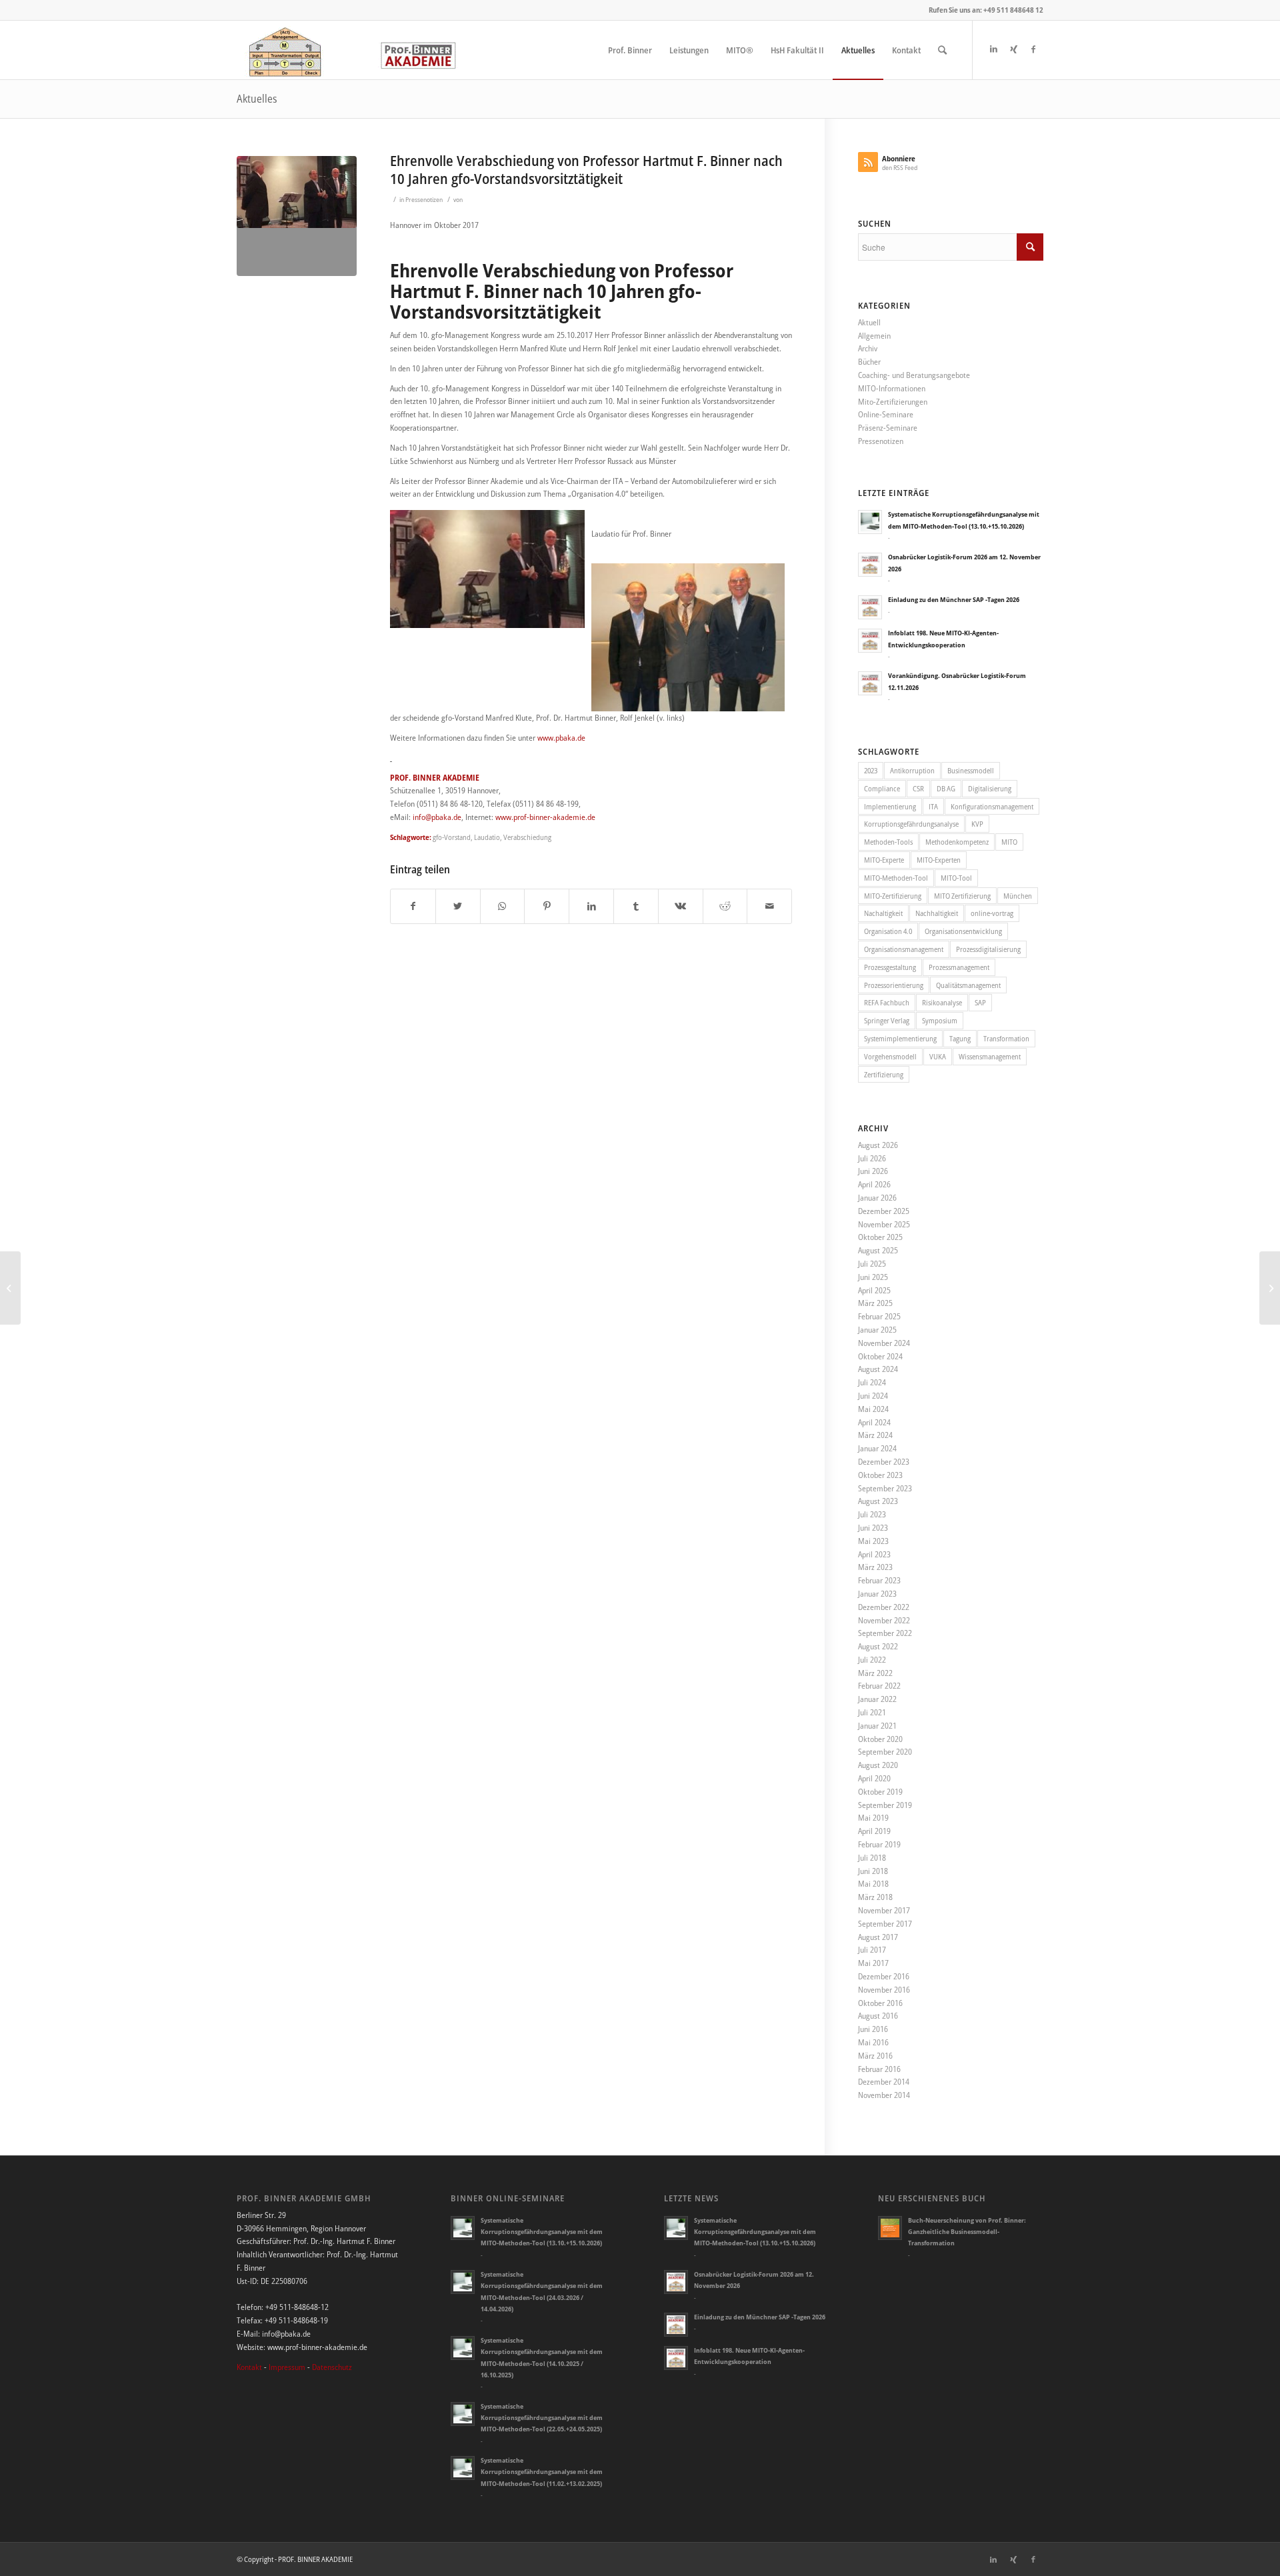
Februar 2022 (879, 1686)
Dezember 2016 (884, 1976)
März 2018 (875, 1897)
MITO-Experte (884, 860)
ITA (933, 806)
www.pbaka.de (561, 738)
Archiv (868, 348)
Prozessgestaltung (890, 967)
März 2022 (875, 1673)
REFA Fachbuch (887, 1002)
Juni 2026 (873, 1171)
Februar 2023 (879, 1580)
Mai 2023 (873, 1541)
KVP (977, 824)
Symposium (940, 1020)
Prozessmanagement (959, 967)
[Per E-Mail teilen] (769, 906)
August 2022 (878, 1646)
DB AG (946, 788)
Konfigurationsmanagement (992, 806)
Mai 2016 (873, 2042)
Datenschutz (332, 2367)
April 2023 (874, 1554)
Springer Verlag (887, 1020)
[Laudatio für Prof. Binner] (297, 216)
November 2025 (884, 1224)
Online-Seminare (886, 414)
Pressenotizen (424, 200)
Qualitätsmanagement (968, 985)
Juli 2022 (872, 1660)
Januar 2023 (877, 1594)
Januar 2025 (877, 1330)
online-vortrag (992, 913)
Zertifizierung (884, 1074)
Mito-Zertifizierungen (893, 402)
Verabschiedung (527, 837)
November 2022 (884, 1620)
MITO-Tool (956, 878)
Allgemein (874, 336)
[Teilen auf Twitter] (458, 906)
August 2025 (878, 1250)
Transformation (1006, 1038)
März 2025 (875, 1303)
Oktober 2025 (880, 1237)
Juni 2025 (873, 1277)
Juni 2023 (873, 1528)
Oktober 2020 (880, 1739)
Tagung (960, 1038)
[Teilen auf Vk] (681, 906)
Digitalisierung (990, 788)
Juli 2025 (872, 1264)
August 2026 (878, 1145)
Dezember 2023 (884, 1462)
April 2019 (874, 1831)
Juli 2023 (872, 1514)
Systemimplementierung (900, 1038)
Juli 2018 (872, 1858)
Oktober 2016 (880, 2003)
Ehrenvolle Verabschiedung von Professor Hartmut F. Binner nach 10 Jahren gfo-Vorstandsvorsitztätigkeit (586, 170)
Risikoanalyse (942, 1002)
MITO (1009, 842)
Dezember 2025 (884, 1211)
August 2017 (878, 1937)
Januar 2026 (877, 1198)
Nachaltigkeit (883, 913)
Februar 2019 (879, 1844)
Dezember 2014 (884, 2082)
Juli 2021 (872, 1712)
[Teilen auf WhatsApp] (503, 906)
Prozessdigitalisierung (988, 949)
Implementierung (890, 806)
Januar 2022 (877, 1699)
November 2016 (884, 1990)
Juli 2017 (872, 1950)
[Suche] (942, 50)
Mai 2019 (873, 1818)
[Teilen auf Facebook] (413, 906)
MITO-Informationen (892, 388)
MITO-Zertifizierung (893, 896)
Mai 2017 (873, 1963)
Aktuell (869, 322)
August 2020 (878, 1765)
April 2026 (874, 1184)
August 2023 (878, 1501)
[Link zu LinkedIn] (993, 49)
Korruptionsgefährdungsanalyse (911, 824)
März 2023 (875, 1567)
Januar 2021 (877, 1726)
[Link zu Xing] (1013, 49)
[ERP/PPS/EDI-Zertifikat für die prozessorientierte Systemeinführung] (10, 1288)
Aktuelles (257, 99)
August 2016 (878, 2016)
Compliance (882, 788)
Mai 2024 (873, 1409)
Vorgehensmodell (890, 1056)
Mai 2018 (873, 1884)
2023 (871, 770)
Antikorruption (912, 770)
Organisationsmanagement (904, 949)
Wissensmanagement (990, 1056)
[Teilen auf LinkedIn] (591, 906)
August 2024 (878, 1369)
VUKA (938, 1056)
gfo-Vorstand (452, 837)
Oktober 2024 (880, 1356)
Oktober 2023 (880, 1475)
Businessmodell (971, 770)
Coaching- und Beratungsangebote (914, 375)
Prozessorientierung (894, 985)
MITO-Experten (939, 860)
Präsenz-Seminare (888, 428)
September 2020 (885, 1752)
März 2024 (875, 1435)
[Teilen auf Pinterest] (547, 906)
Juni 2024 (873, 1396)
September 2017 (885, 1924)
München (1018, 896)
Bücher (869, 362)
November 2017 (884, 1910)
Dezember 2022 (884, 1607)
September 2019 (885, 1805)
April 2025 (874, 1290)
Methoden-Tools (888, 842)
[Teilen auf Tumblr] (636, 906)
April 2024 (874, 1422)
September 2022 (885, 1633)
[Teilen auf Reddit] (725, 906)
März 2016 (875, 2056)
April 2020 (874, 1778)
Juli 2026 (872, 1158)
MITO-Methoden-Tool (896, 878)
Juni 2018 (873, 1871)
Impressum (287, 2367)
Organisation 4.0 (888, 931)
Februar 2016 (879, 2069)
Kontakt (249, 2367)
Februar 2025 (879, 1316)
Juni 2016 (873, 2029)
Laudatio (487, 837)
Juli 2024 (872, 1382)
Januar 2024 (877, 1448)
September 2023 (885, 1488)
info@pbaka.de (437, 817)
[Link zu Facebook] (1033, 49)
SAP (980, 1002)
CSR (918, 788)
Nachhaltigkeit (937, 913)
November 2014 (884, 2095)
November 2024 (884, 1343)
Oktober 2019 (880, 1792)
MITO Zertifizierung (962, 896)
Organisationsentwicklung (963, 931)
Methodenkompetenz (957, 842)
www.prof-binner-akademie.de (545, 817)
